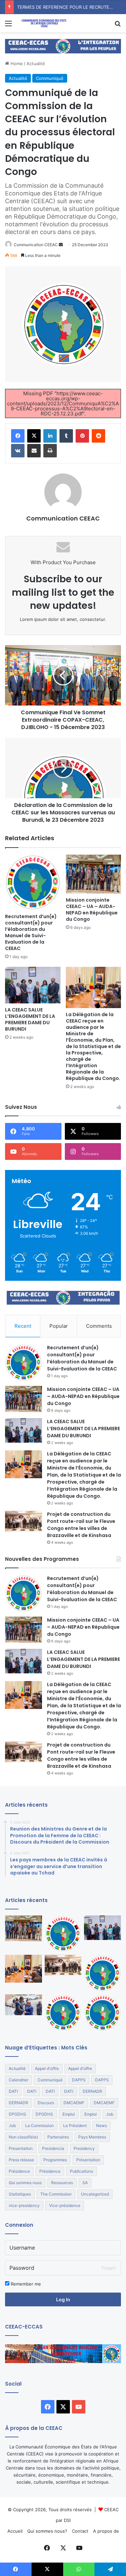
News (101, 2126)
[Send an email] (61, 245)
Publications (81, 2171)
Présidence (19, 2171)
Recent (23, 1326)
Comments (99, 1326)
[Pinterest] (82, 436)
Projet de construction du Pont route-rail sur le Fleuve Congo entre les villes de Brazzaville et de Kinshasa (81, 1525)
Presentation (21, 2148)
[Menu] (8, 26)
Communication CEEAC (36, 245)
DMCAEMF (74, 2103)
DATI (13, 2091)
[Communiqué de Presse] (102, 1973)
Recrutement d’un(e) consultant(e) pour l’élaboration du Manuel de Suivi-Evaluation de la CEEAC (31, 932)
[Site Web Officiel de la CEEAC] (44, 23)
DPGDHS (17, 2114)
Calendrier (18, 2080)
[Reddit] (98, 436)
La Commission (39, 2126)
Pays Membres (92, 2137)
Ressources (62, 2183)
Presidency (84, 2148)
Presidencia (53, 2148)
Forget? (109, 2268)
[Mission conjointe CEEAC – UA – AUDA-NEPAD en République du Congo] (94, 874)
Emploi (69, 2114)
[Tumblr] (66, 436)
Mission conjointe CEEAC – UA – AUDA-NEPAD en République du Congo (92, 910)
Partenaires (58, 2137)
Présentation (88, 2160)
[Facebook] (18, 436)
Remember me (25, 2284)
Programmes (55, 2160)
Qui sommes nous (25, 2183)
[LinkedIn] (50, 436)
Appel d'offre (47, 2068)
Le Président (75, 2126)
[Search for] (118, 26)
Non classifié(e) (23, 2137)
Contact (80, 2531)
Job (110, 2114)
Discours (46, 2103)
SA (85, 2183)
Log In (63, 2299)
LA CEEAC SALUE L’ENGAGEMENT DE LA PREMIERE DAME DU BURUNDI (30, 1019)
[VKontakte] (18, 451)
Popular (59, 1326)
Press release (21, 2160)
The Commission (56, 2194)
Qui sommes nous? (47, 2531)
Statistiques (20, 2194)
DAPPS (79, 2080)
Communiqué (50, 78)
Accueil (15, 2531)
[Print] (50, 451)
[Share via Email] (34, 451)
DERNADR (92, 2091)
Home (16, 63)
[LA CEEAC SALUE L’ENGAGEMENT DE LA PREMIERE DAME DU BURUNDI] (33, 985)
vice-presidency (24, 2205)
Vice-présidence (65, 2205)
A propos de (106, 2531)
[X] (34, 436)
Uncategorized (95, 2194)
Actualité (36, 63)
